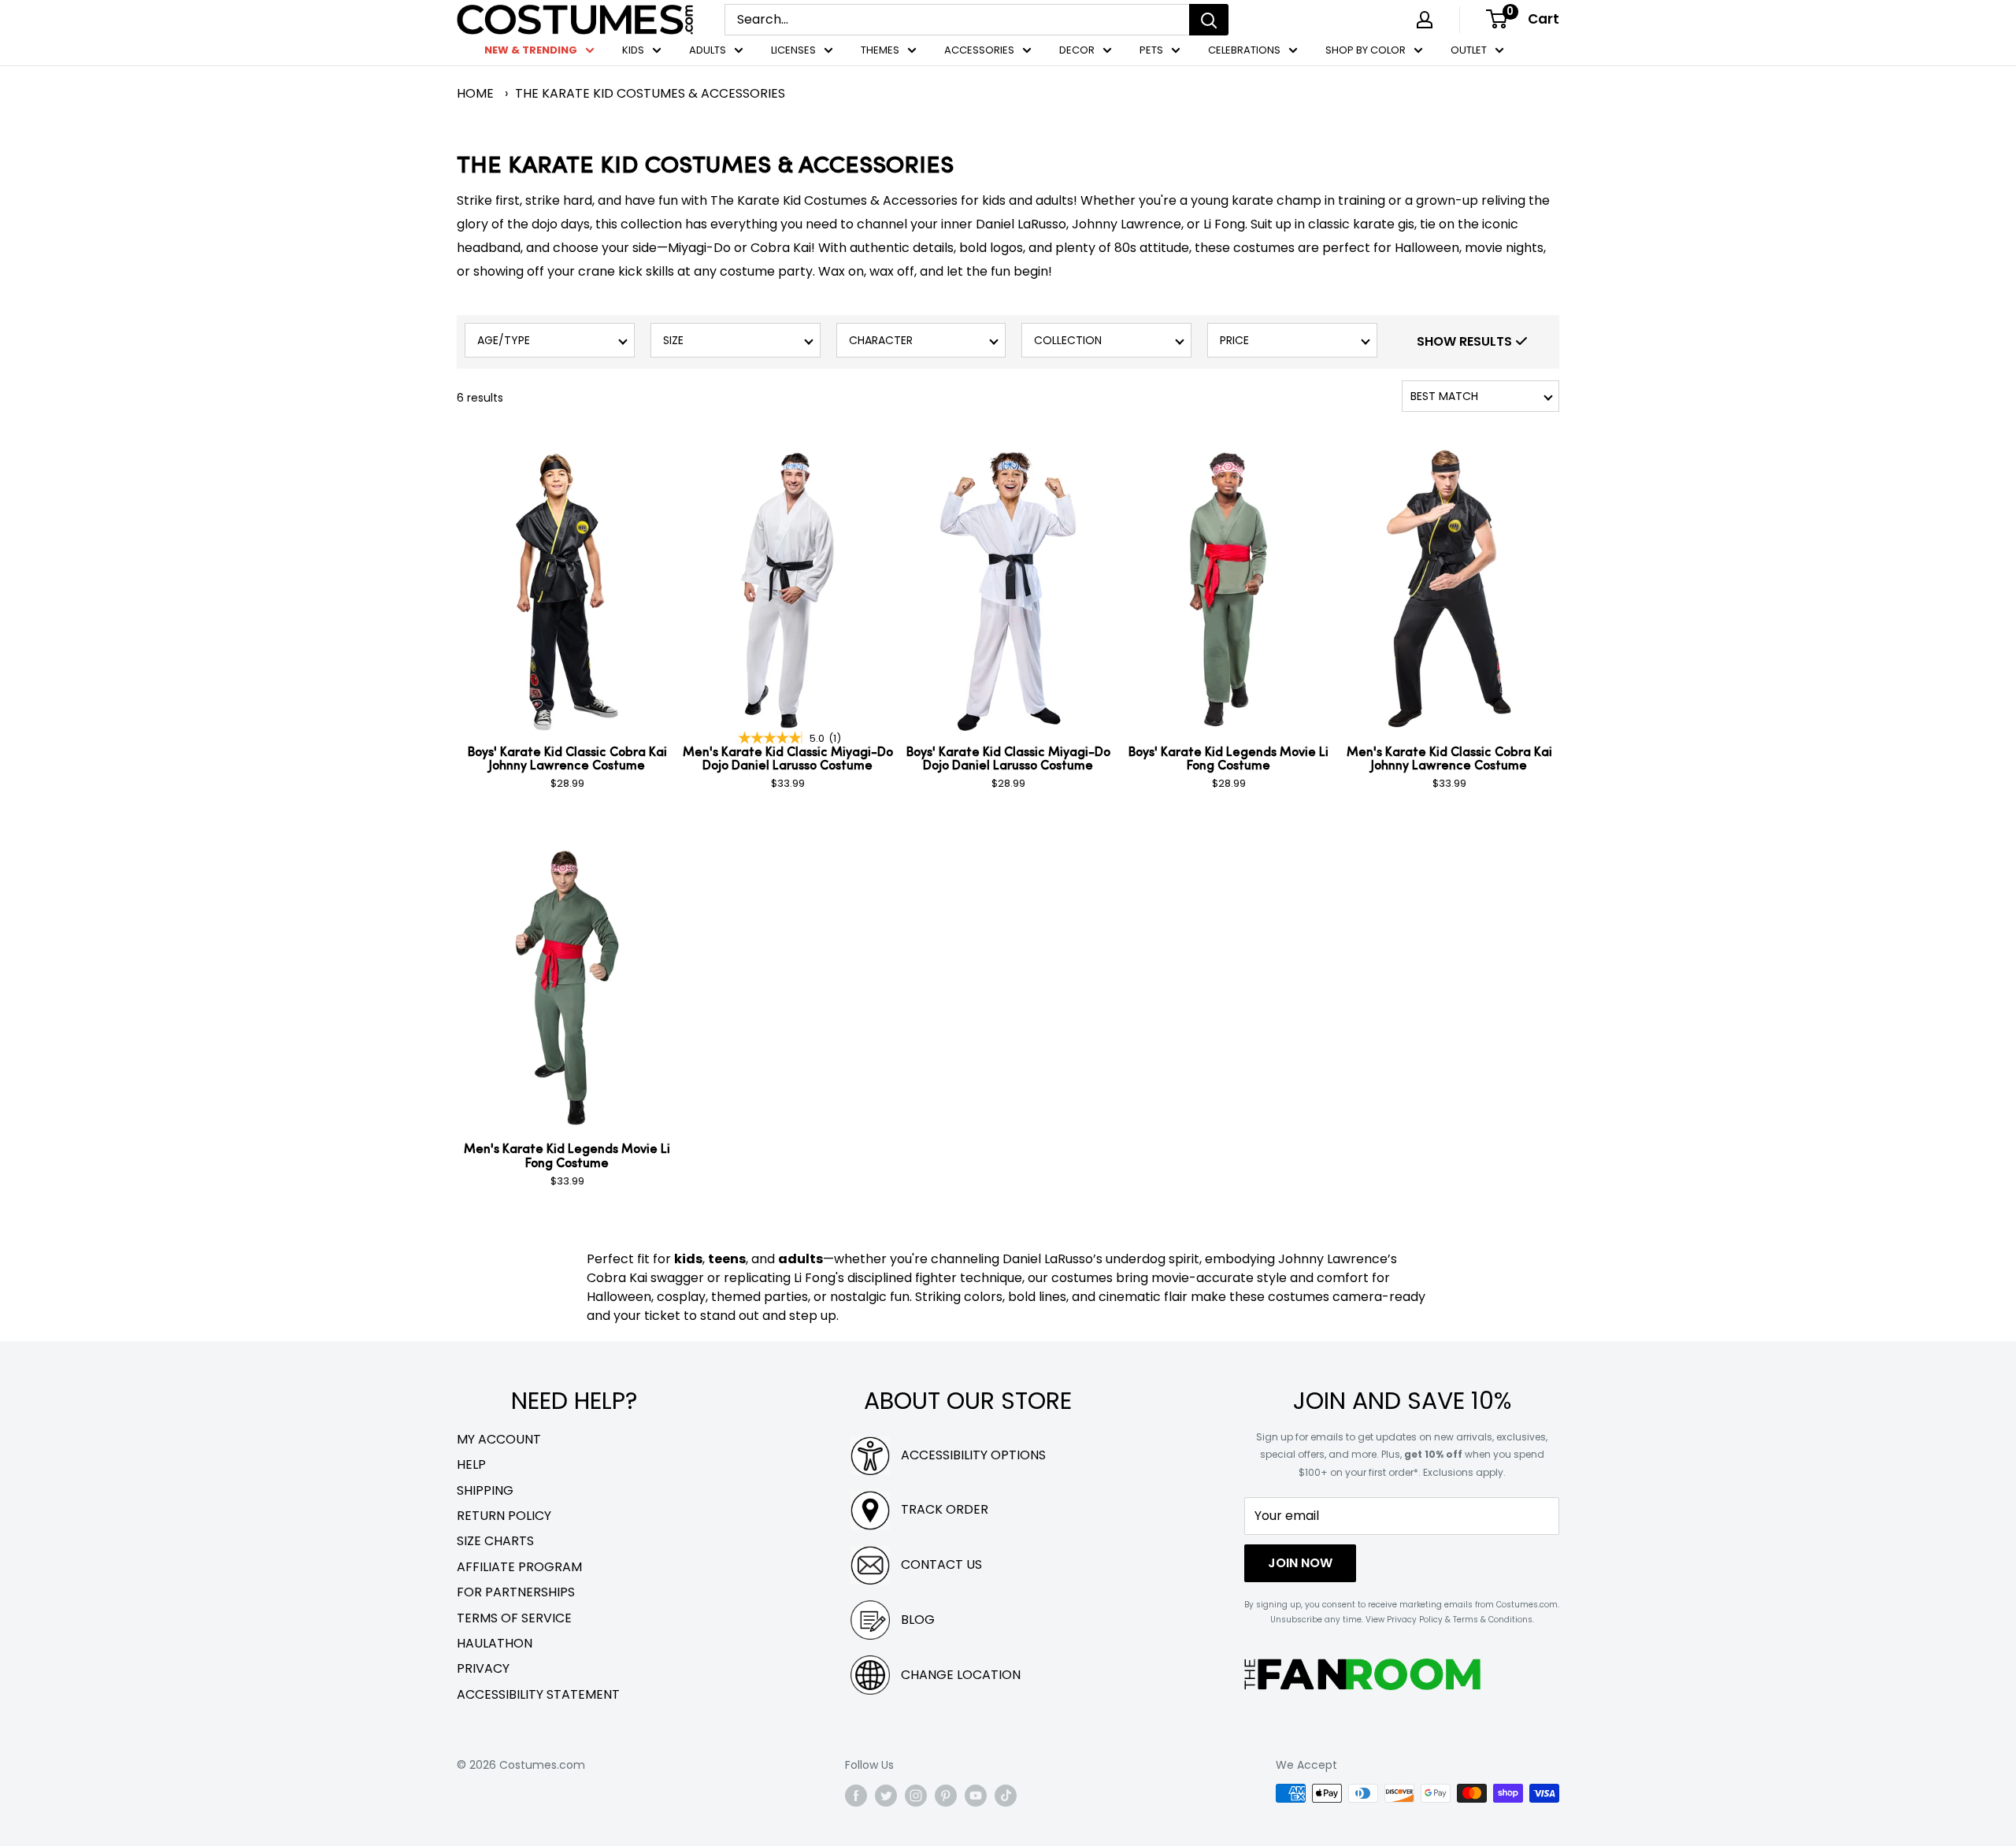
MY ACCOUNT (499, 1439)
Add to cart (567, 812)
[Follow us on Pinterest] (946, 1795)
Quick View (631, 460)
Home (475, 93)
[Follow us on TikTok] (1006, 1795)
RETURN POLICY (504, 1516)
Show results (1466, 341)
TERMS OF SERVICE (514, 1618)
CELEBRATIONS (1244, 50)
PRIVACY (483, 1668)
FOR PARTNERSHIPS (516, 1592)
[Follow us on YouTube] (976, 1795)
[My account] (1425, 20)
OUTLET (1469, 50)
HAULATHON (495, 1643)
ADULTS (708, 50)
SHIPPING (485, 1490)
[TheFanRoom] (1362, 1674)
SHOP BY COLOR (1366, 50)
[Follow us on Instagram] (916, 1795)
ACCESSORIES (979, 50)
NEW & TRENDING (531, 50)
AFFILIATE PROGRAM (519, 1567)
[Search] (1209, 20)
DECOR (1077, 50)
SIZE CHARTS (495, 1541)
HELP (471, 1464)
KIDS (633, 50)
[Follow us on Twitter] (886, 1795)
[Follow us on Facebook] (856, 1795)
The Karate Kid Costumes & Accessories (650, 93)
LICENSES (793, 50)
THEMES (880, 50)
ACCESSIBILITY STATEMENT (538, 1694)
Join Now (1300, 1563)
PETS (1151, 50)
